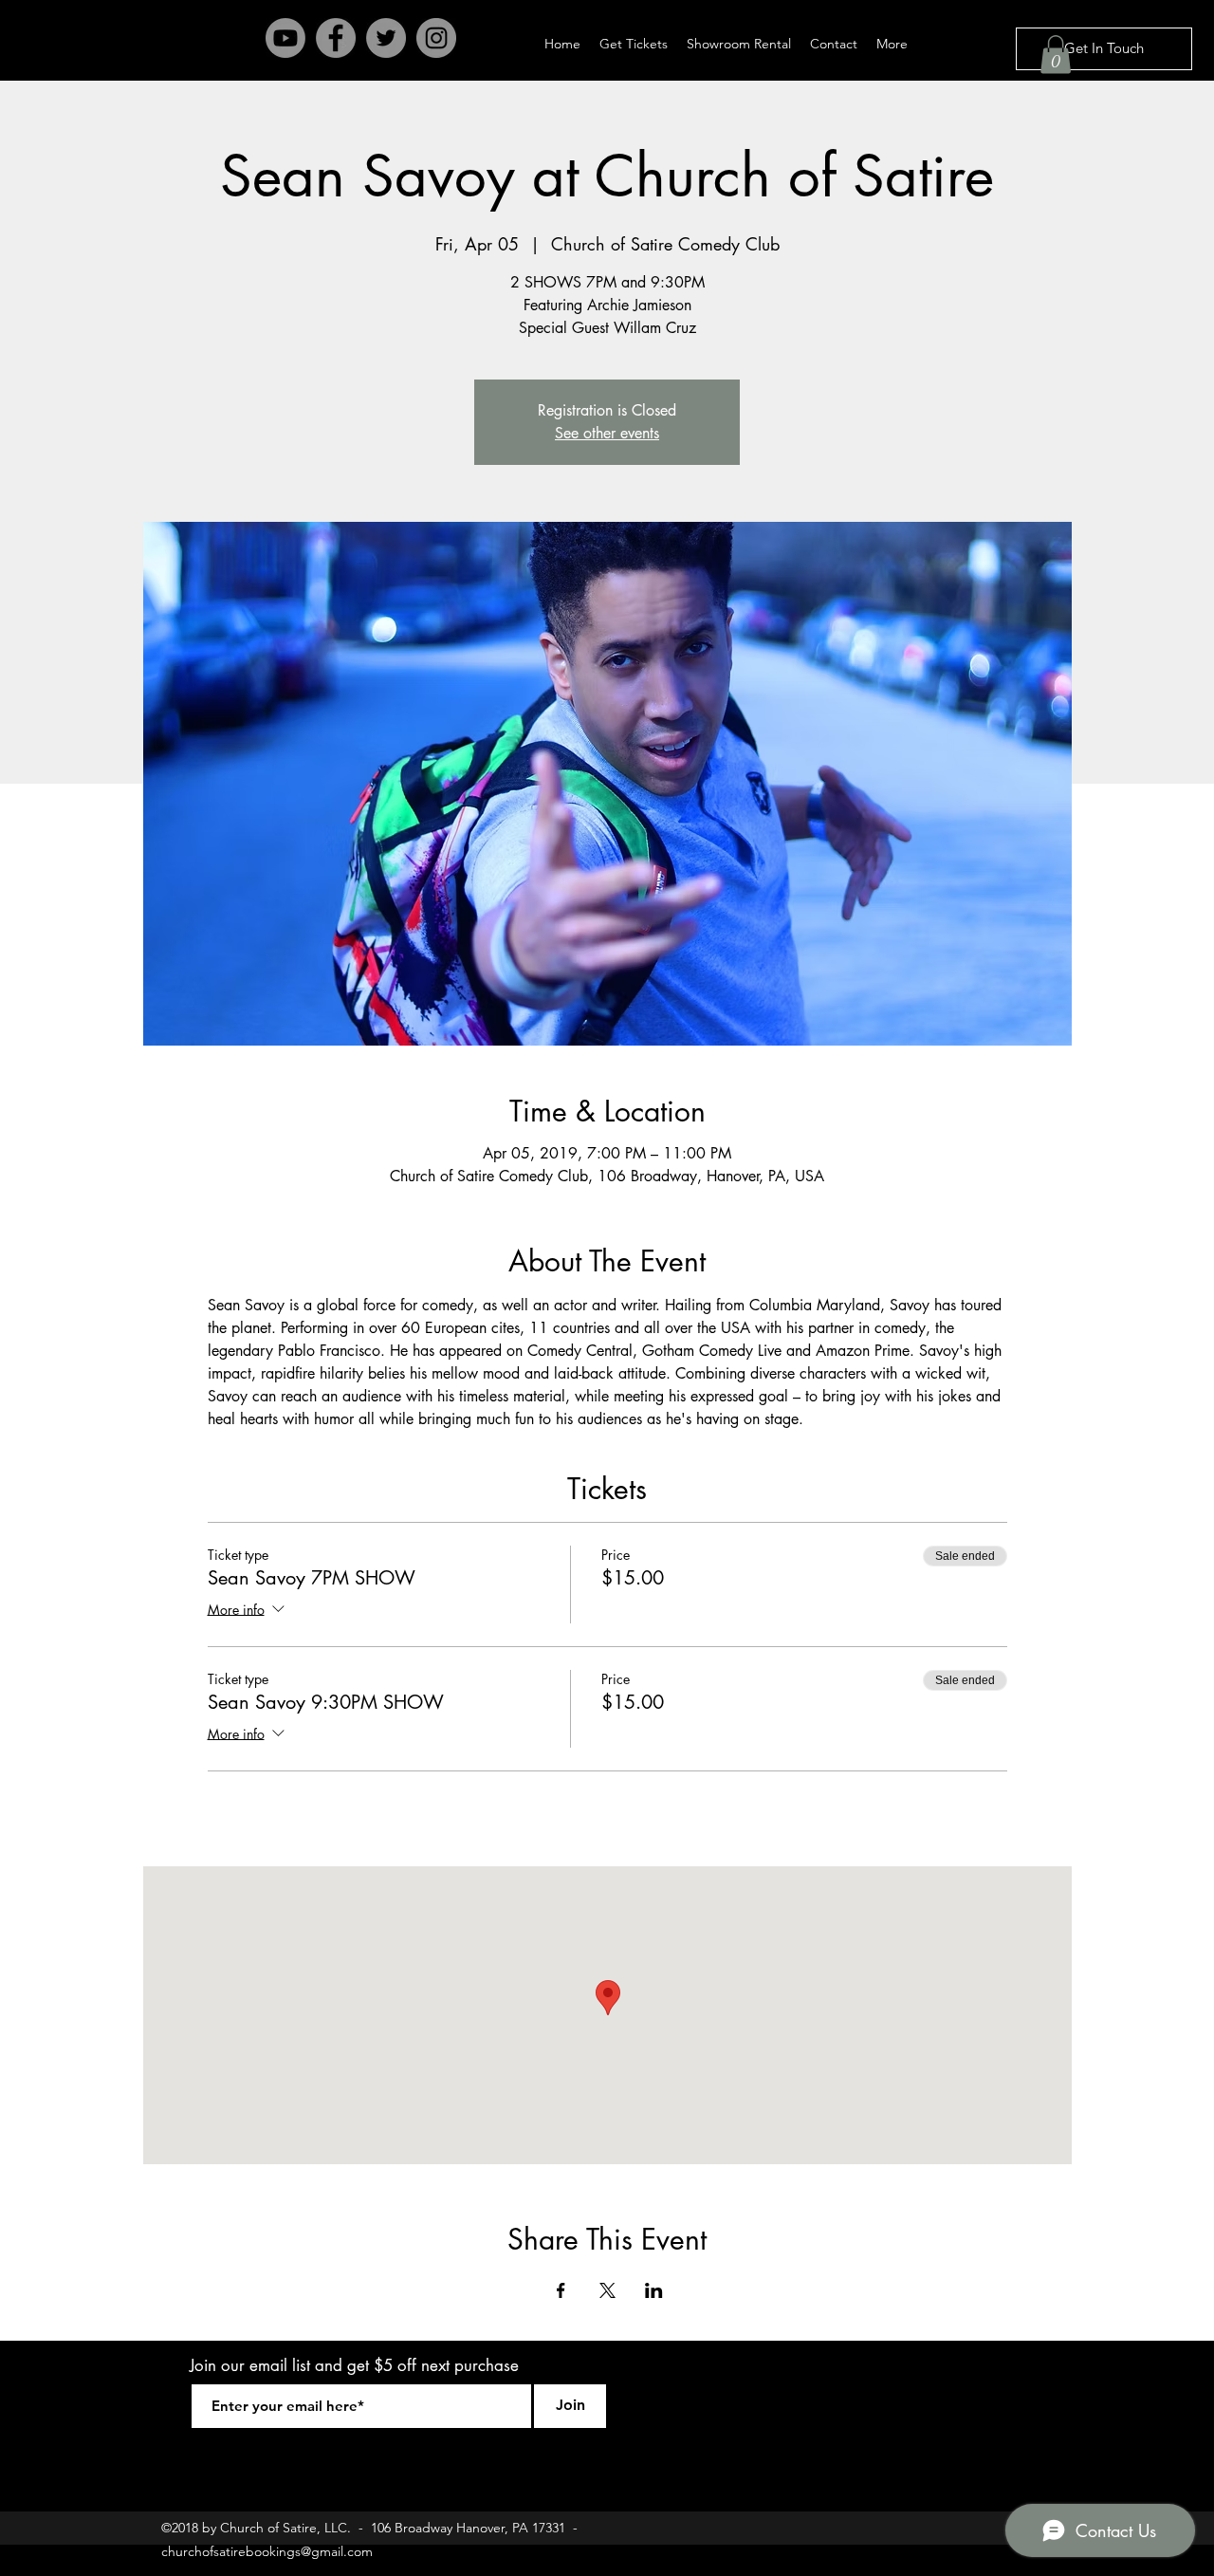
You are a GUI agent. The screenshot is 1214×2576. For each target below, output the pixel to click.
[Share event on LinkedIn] (654, 2290)
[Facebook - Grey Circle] (336, 38)
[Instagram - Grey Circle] (436, 38)
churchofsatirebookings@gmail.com (267, 2551)
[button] (1056, 55)
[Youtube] (285, 38)
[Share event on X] (607, 2290)
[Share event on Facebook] (561, 2290)
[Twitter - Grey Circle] (386, 38)
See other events (607, 433)
